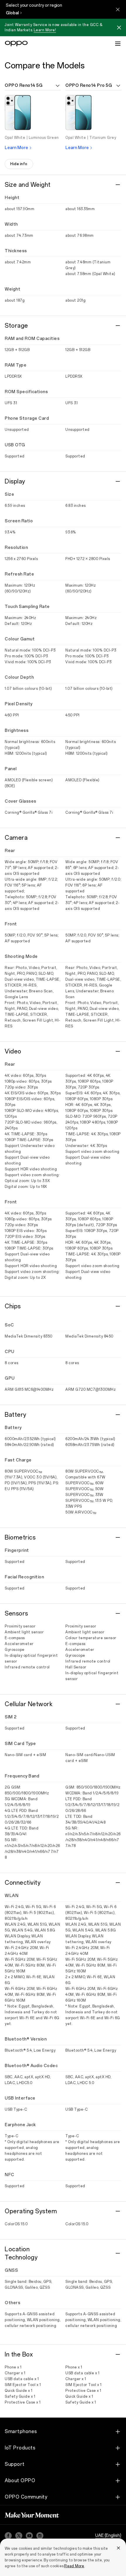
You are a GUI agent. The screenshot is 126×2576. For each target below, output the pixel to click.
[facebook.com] (8, 2536)
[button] (119, 28)
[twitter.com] (19, 2536)
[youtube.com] (29, 2536)
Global (12, 13)
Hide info (19, 164)
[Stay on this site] (118, 9)
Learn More (16, 148)
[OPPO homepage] (16, 44)
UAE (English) (108, 2536)
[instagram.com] (40, 2536)
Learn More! (45, 30)
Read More (74, 2566)
